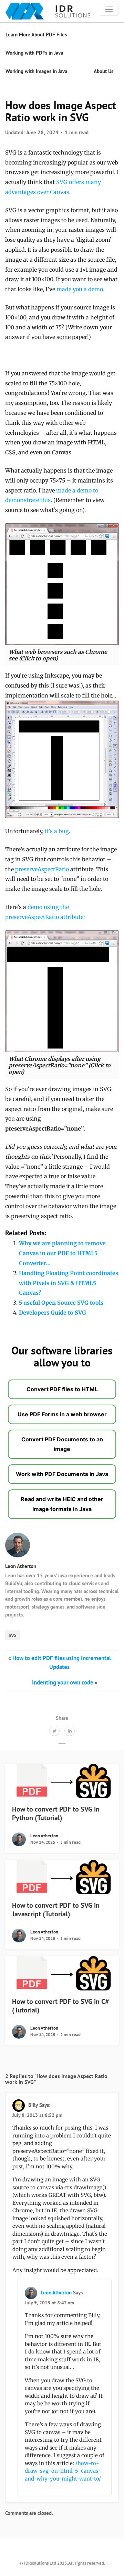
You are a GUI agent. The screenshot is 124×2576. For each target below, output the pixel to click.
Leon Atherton (21, 1566)
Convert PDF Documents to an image (62, 1444)
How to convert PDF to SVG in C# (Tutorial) (60, 2006)
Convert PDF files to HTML (62, 1389)
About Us (104, 71)
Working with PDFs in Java (34, 53)
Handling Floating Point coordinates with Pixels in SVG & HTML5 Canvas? (69, 1283)
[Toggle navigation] (109, 9)
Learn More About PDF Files (36, 35)
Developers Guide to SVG (53, 1313)
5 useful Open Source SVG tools (61, 1303)
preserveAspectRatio (42, 869)
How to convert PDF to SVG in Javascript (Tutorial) (56, 1910)
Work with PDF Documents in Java (62, 1474)
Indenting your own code (63, 1682)
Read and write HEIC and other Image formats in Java (62, 1504)
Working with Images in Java (36, 71)
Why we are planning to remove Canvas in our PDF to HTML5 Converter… (62, 1253)
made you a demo (80, 289)
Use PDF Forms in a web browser (62, 1414)
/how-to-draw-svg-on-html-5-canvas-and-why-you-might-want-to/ (63, 2471)
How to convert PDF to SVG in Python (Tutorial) (56, 1813)
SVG (13, 1635)
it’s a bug (57, 831)
